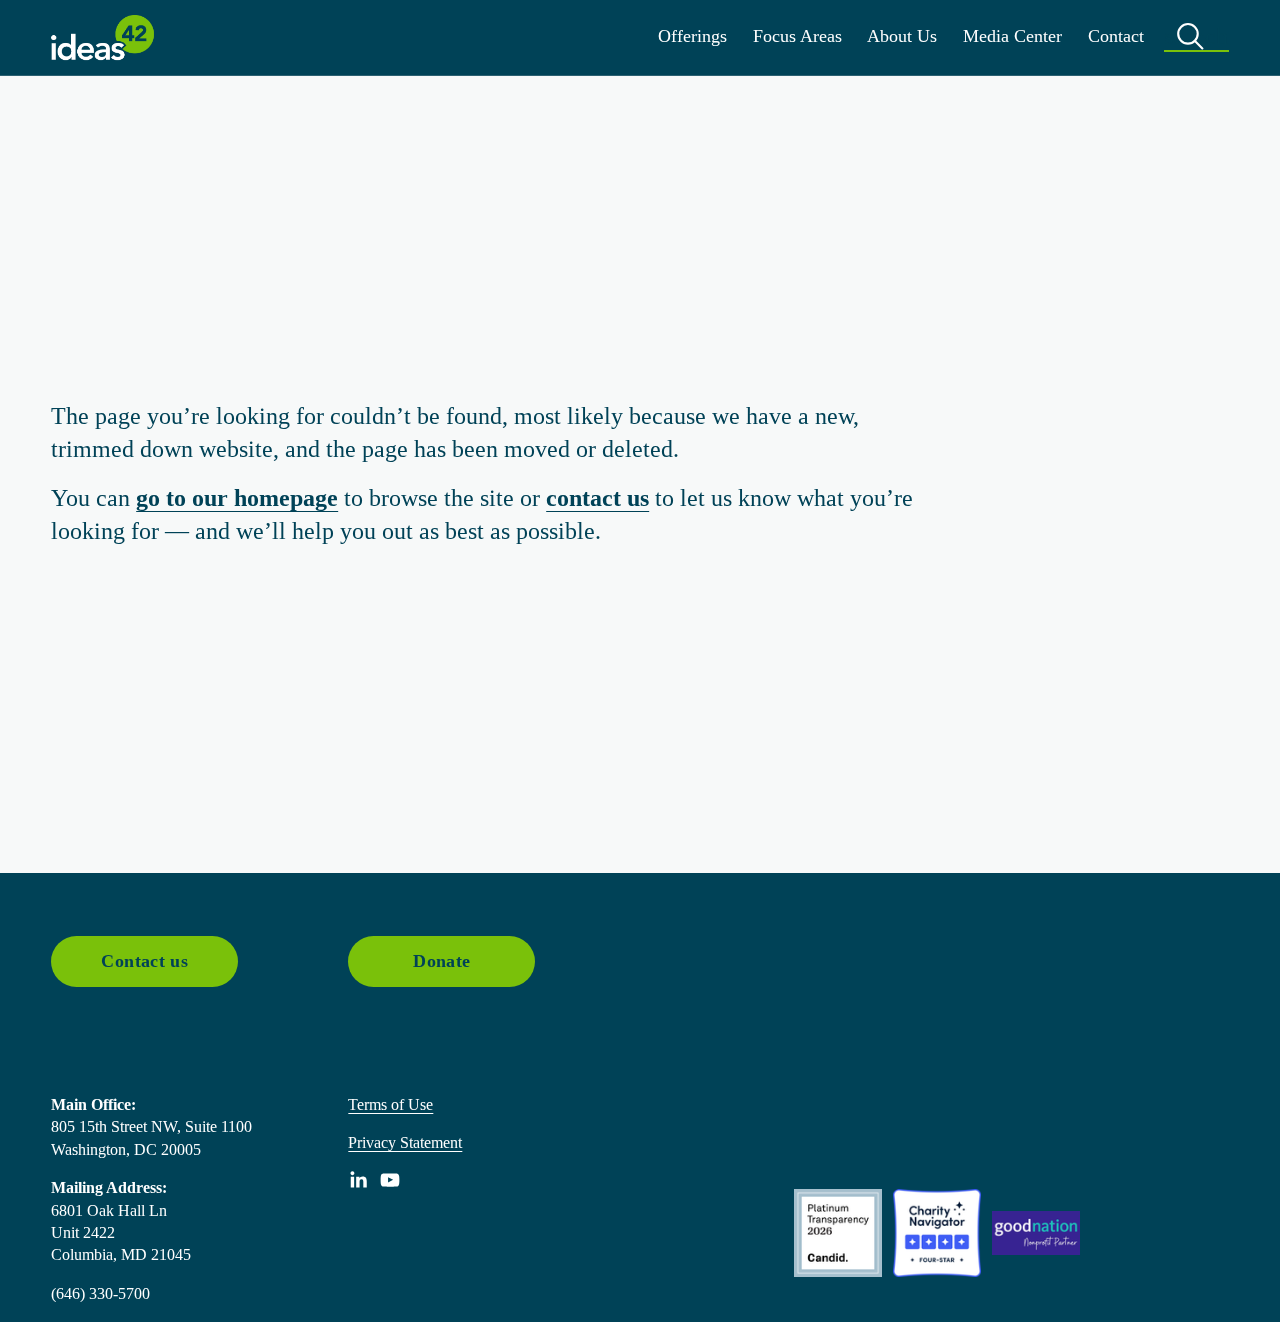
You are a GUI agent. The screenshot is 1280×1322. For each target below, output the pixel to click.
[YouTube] (390, 1180)
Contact (1116, 36)
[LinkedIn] (358, 1180)
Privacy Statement (405, 1142)
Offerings (692, 36)
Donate (441, 961)
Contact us (144, 961)
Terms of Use (390, 1104)
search (1196, 36)
